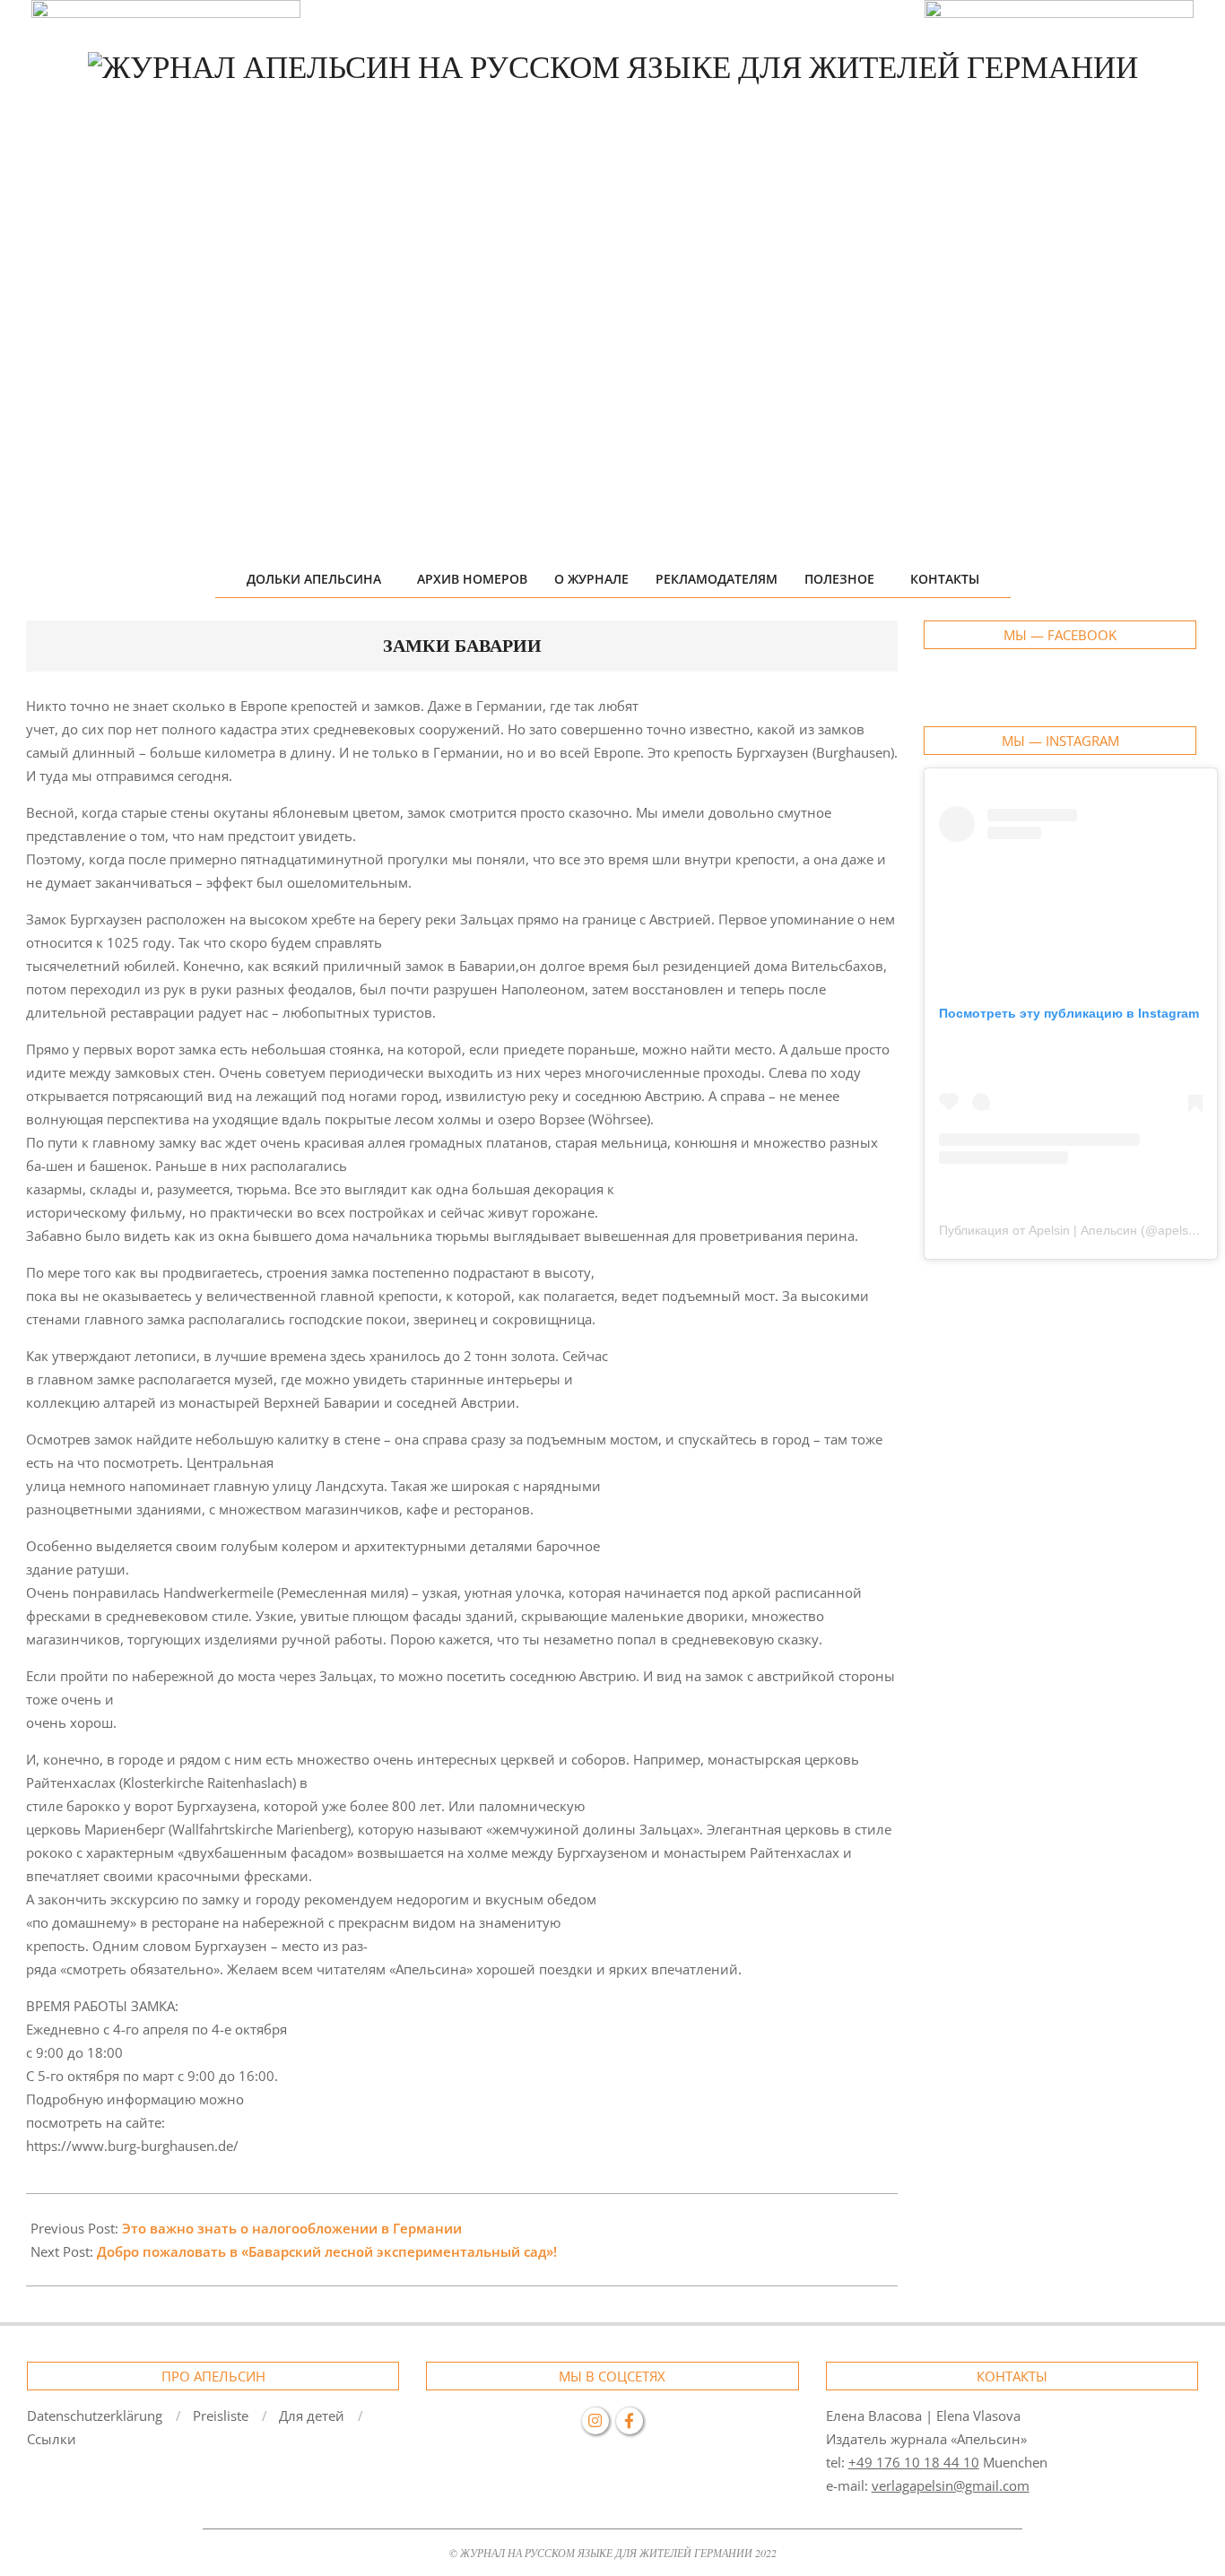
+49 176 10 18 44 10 (914, 2462)
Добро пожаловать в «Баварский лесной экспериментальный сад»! (327, 2251)
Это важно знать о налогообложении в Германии (292, 2228)
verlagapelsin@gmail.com (951, 2485)
